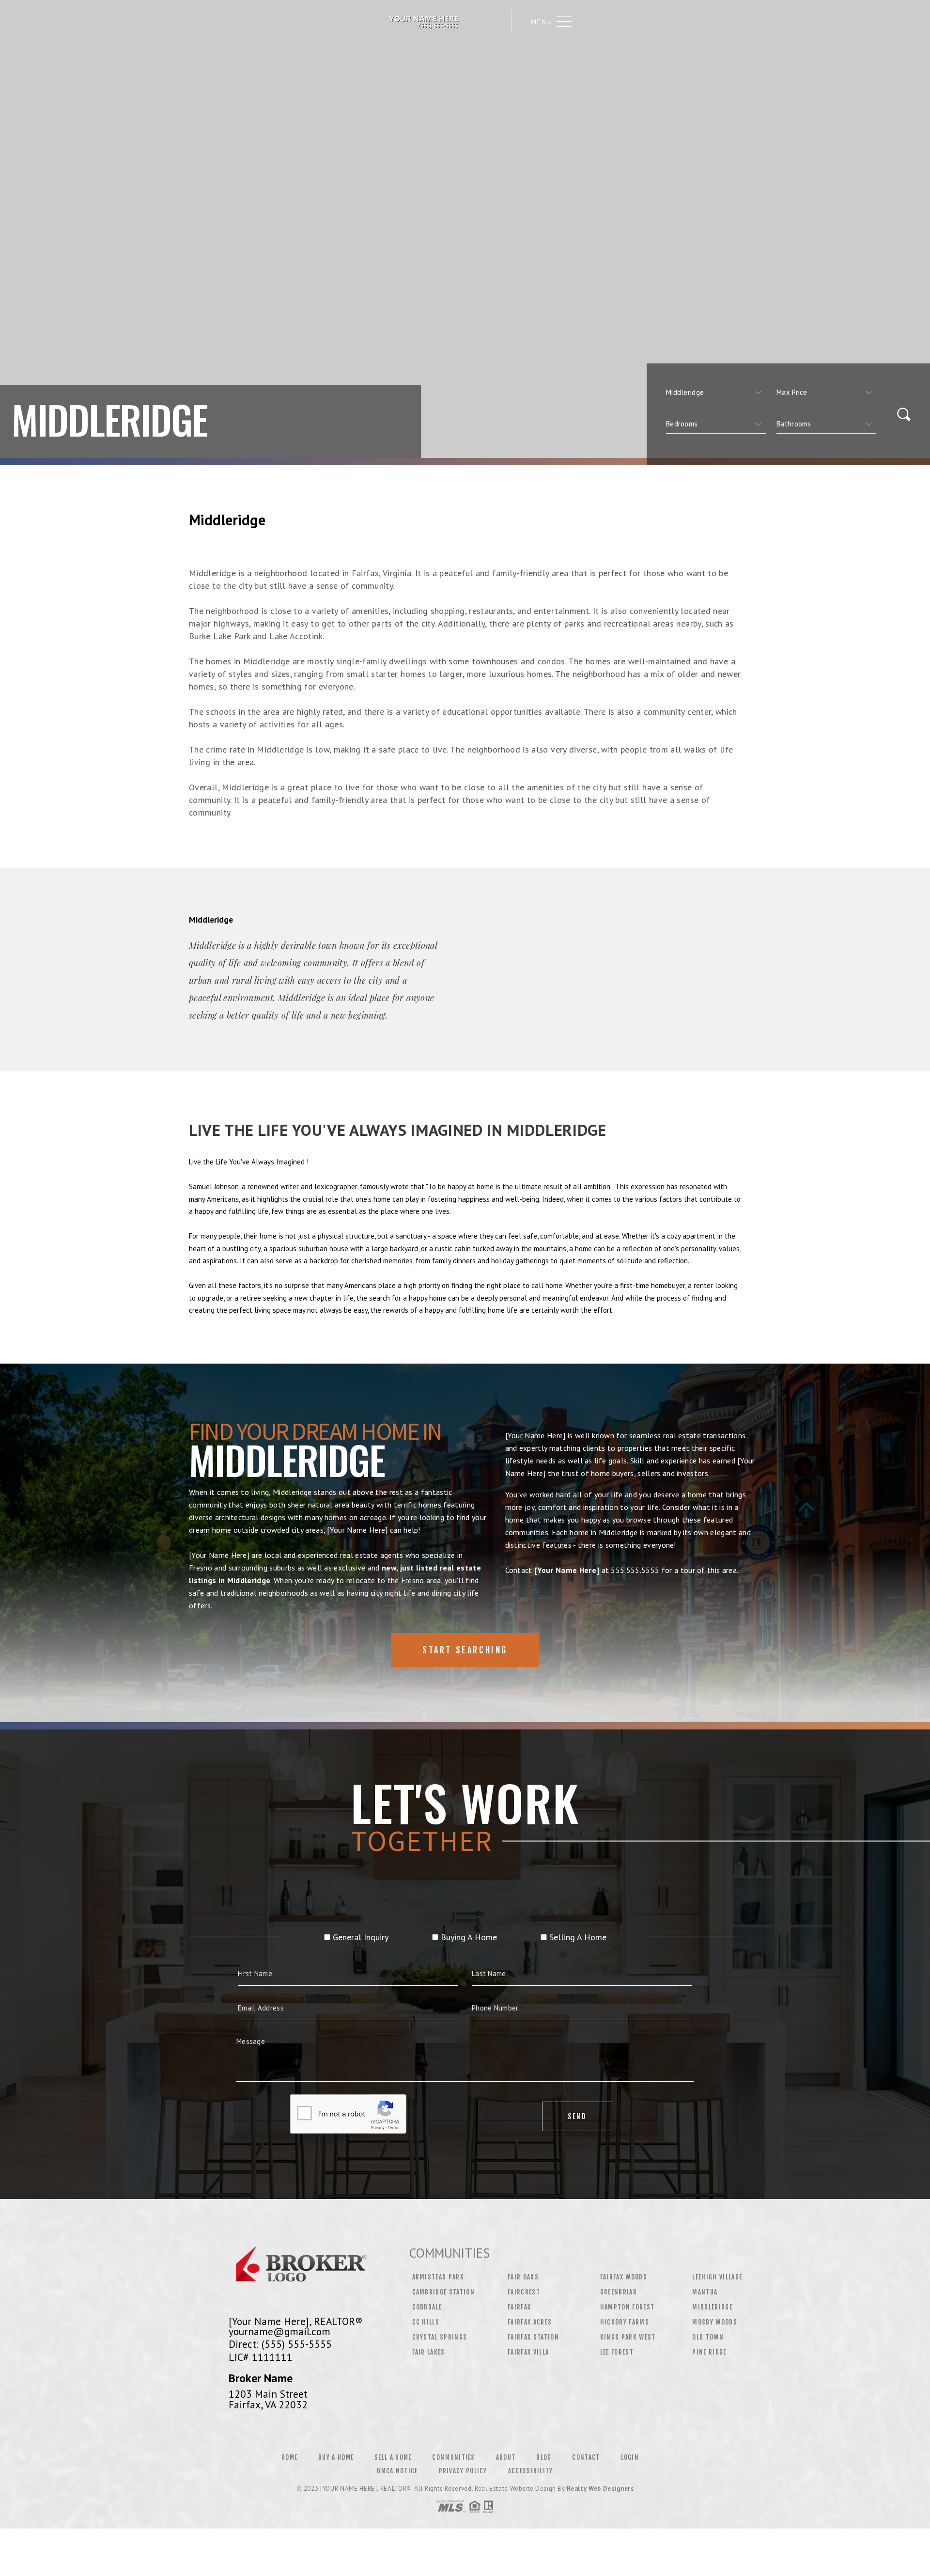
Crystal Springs (440, 2337)
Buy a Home (336, 2457)
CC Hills (426, 2322)
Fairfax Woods (624, 2277)
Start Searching (465, 1650)
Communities (453, 2457)
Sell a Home (393, 2457)
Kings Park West (628, 2337)
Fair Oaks (523, 2277)
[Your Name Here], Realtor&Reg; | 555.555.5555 (425, 22)
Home (289, 2457)
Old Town (708, 2337)
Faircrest (524, 2292)
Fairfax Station (533, 2337)
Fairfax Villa (528, 2352)
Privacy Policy (463, 2471)
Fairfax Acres (530, 2322)
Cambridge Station (444, 2292)
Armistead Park (438, 2277)
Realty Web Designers (600, 2489)
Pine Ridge (709, 2352)
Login (630, 2457)
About (506, 2457)
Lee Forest (617, 2352)
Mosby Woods (715, 2322)
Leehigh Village (717, 2277)
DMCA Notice (397, 2471)
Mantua (705, 2292)
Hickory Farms (625, 2322)
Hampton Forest (628, 2307)
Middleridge (712, 2307)
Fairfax (519, 2307)
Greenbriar (619, 2292)
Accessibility (531, 2471)
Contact (586, 2457)
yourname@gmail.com (279, 2331)
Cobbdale (427, 2307)
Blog (544, 2457)
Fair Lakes (429, 2352)
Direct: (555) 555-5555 (280, 2344)
